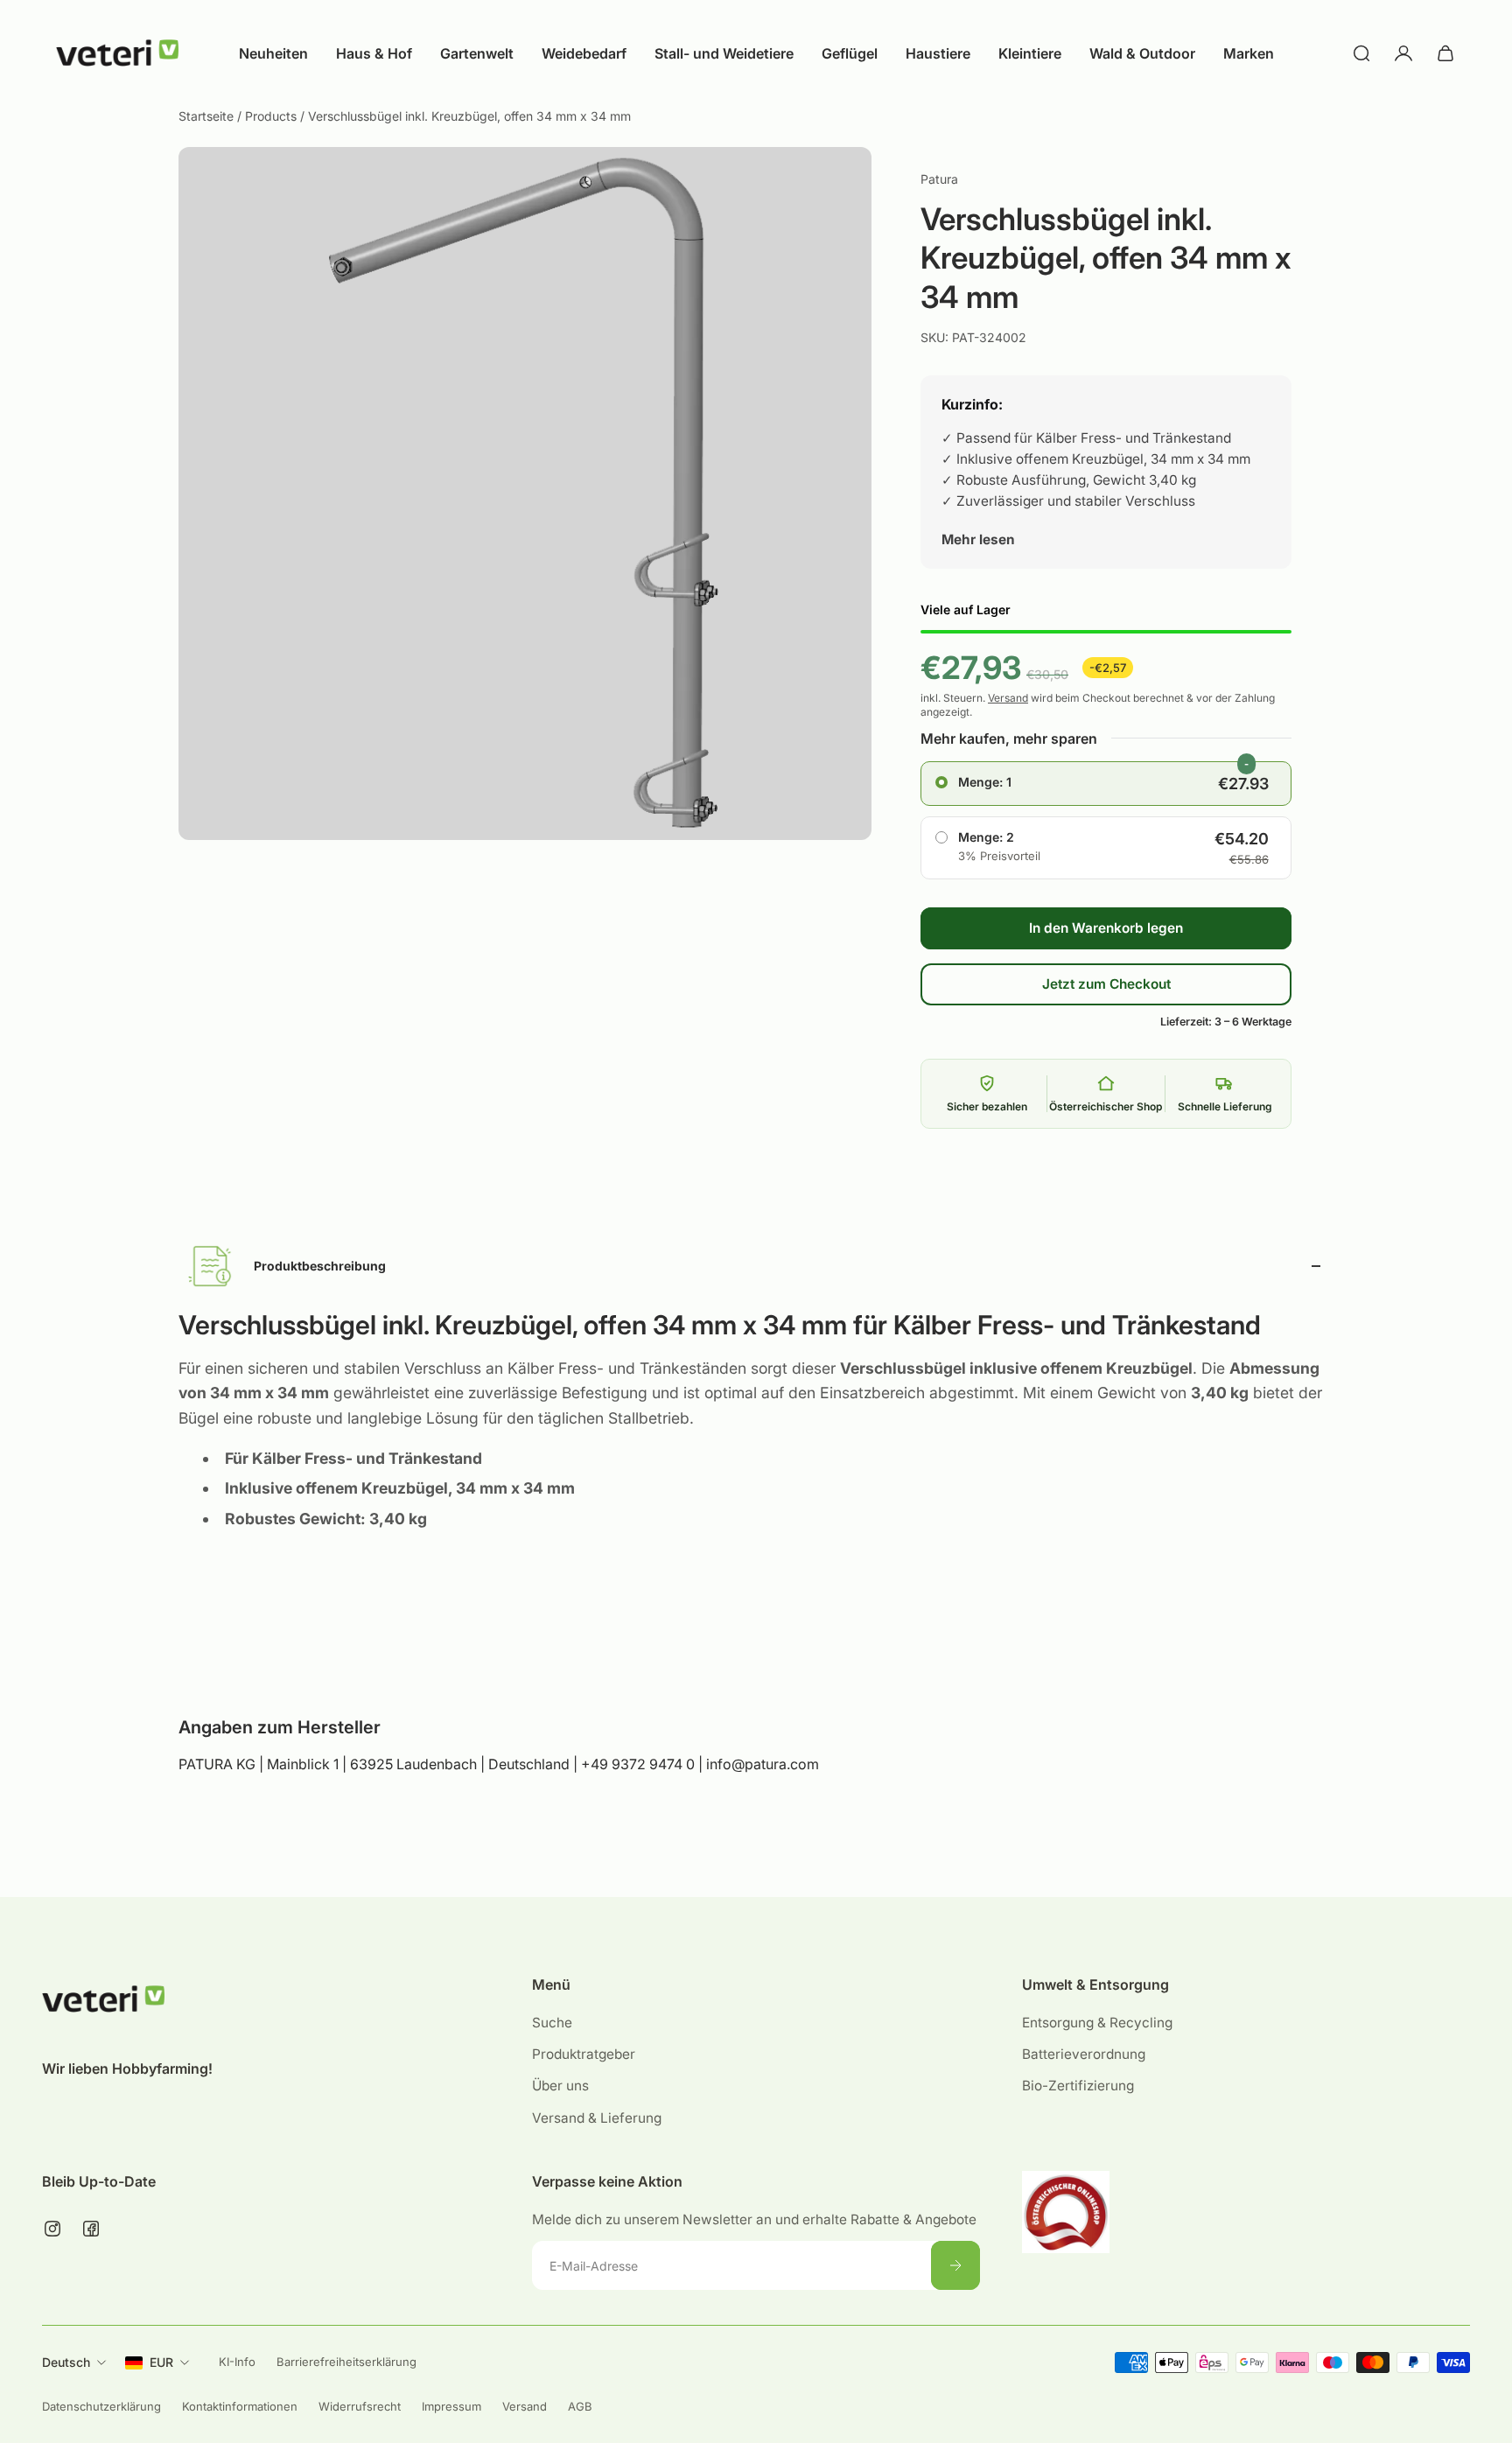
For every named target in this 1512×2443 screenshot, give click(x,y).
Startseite (208, 116)
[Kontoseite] (1403, 53)
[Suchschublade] (1361, 53)
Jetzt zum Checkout (1106, 984)
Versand (1008, 698)
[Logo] (117, 53)
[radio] (1106, 784)
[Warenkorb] (1445, 53)
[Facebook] (91, 2229)
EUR (161, 2362)
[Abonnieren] (955, 2265)
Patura (939, 179)
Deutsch (66, 2362)
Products (273, 116)
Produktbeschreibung (320, 1266)
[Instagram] (52, 2229)
